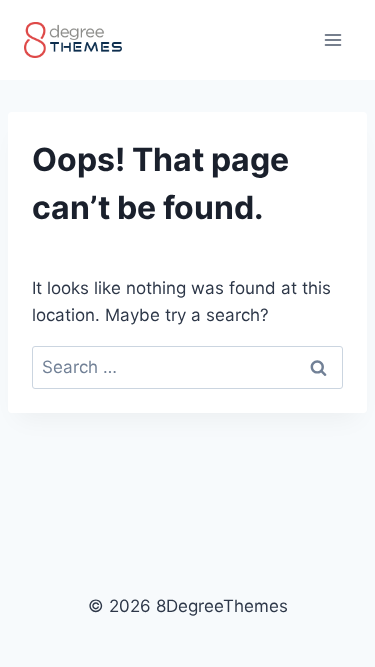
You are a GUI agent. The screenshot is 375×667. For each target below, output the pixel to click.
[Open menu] (332, 39)
